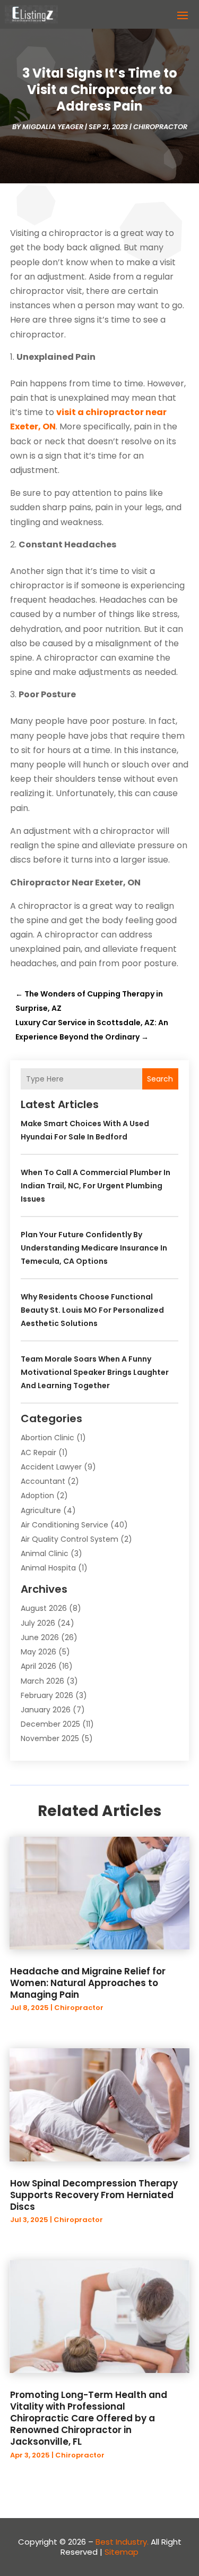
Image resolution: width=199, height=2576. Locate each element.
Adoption (37, 1496)
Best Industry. (122, 2542)
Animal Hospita (48, 1568)
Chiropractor (160, 127)
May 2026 (38, 1652)
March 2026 (42, 1681)
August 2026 (44, 1608)
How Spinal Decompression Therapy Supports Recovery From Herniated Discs (94, 2195)
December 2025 (50, 1724)
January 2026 (46, 1710)
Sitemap (122, 2552)
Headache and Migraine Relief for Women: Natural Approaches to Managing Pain (88, 1983)
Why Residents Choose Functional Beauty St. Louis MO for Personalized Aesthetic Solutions (92, 1310)
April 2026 (38, 1666)
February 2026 (47, 1695)
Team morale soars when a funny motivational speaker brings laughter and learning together (95, 1372)
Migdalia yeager (53, 127)
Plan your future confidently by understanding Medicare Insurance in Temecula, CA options (94, 1248)
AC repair (38, 1452)
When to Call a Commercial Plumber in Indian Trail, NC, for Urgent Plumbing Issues (96, 1186)
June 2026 (40, 1637)
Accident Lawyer (51, 1467)
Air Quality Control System (70, 1539)
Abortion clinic (47, 1438)
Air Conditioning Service (64, 1525)
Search (160, 1079)
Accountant (43, 1481)
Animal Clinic (45, 1553)
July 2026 (38, 1623)
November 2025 (50, 1738)
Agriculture (41, 1510)
